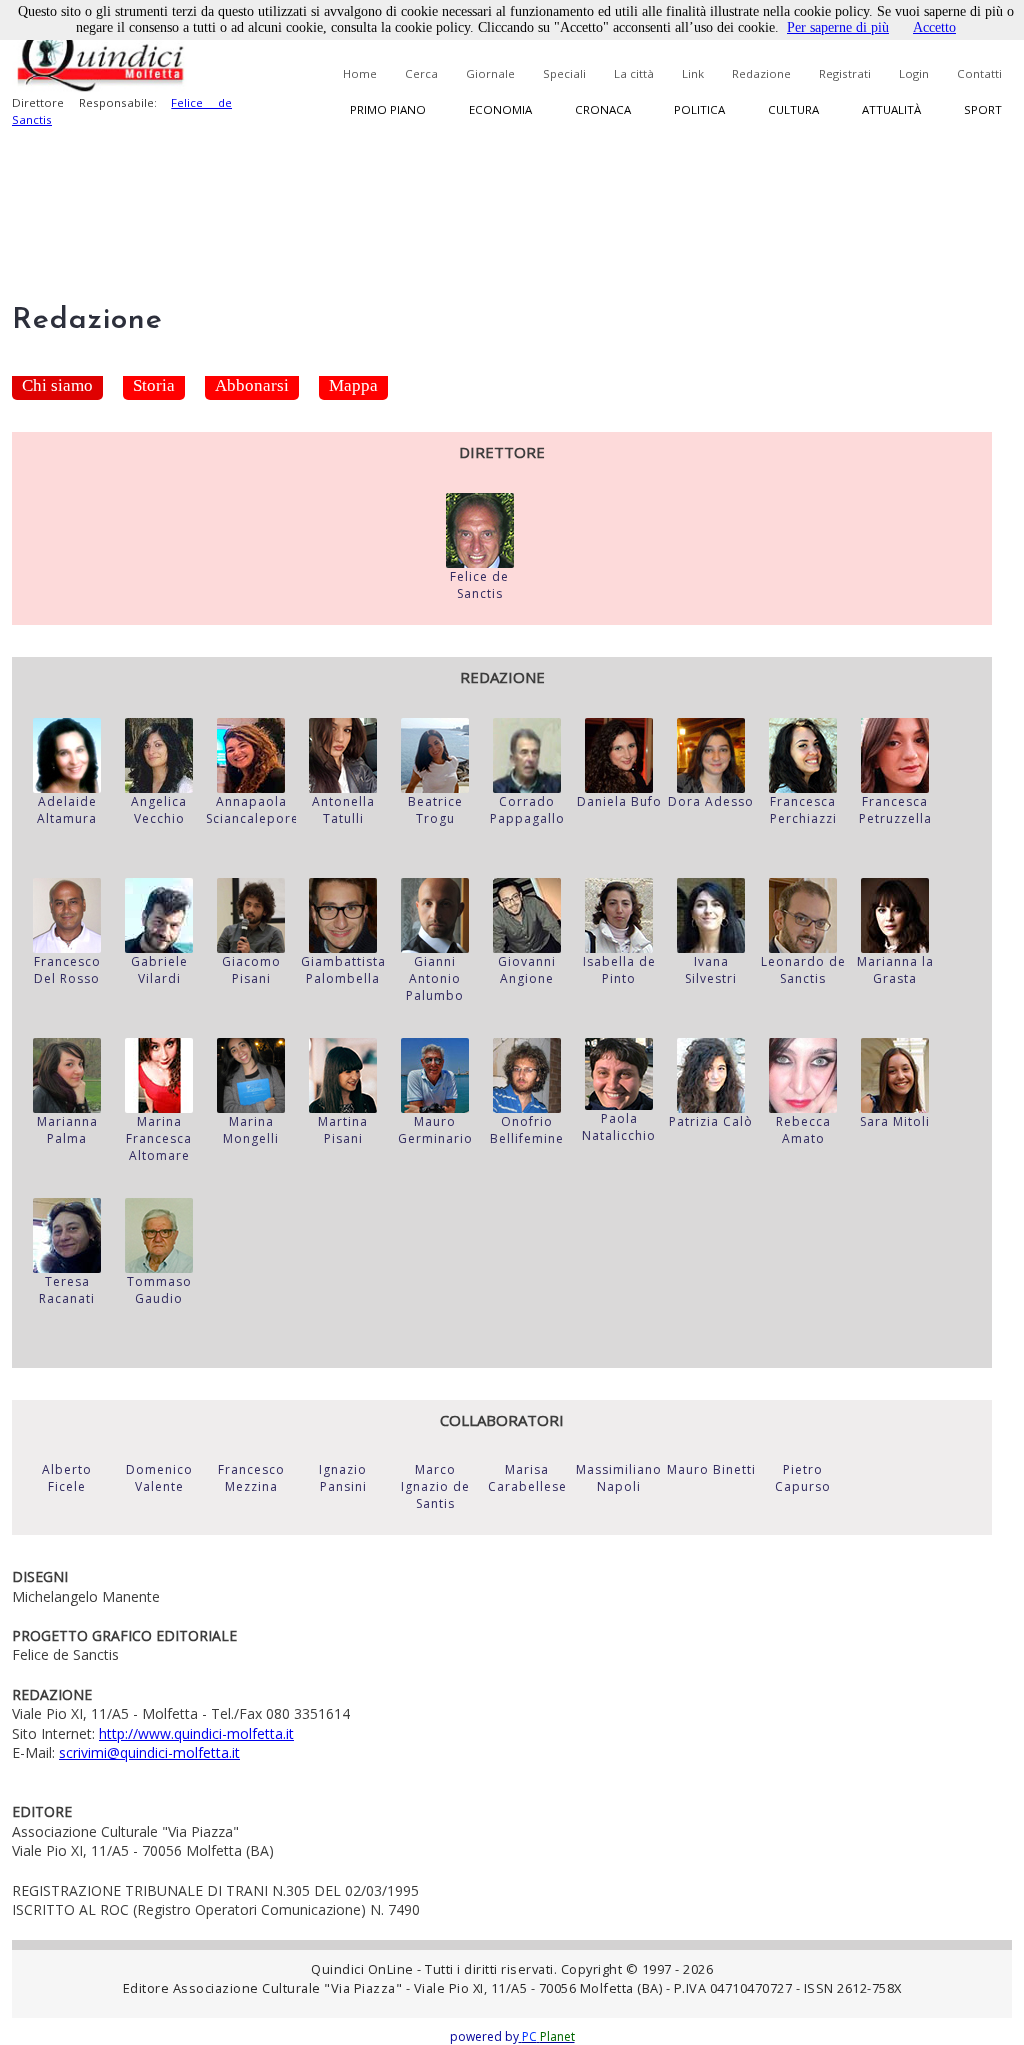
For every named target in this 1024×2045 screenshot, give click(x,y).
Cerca (421, 73)
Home (360, 73)
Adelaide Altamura (67, 810)
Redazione (761, 73)
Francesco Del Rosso (67, 970)
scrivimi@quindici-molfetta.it (149, 1752)
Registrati (845, 73)
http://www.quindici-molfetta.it (196, 1733)
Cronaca (603, 109)
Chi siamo (57, 385)
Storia (154, 385)
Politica (699, 109)
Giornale (490, 73)
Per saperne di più (838, 27)
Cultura (793, 109)
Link (693, 73)
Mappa (353, 385)
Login (914, 73)
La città (634, 73)
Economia (500, 109)
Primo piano (388, 109)
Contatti (979, 73)
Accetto (934, 27)
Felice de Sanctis (479, 585)
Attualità (891, 109)
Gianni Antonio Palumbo (435, 978)
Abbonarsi (252, 385)
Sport (983, 109)
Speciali (564, 73)
